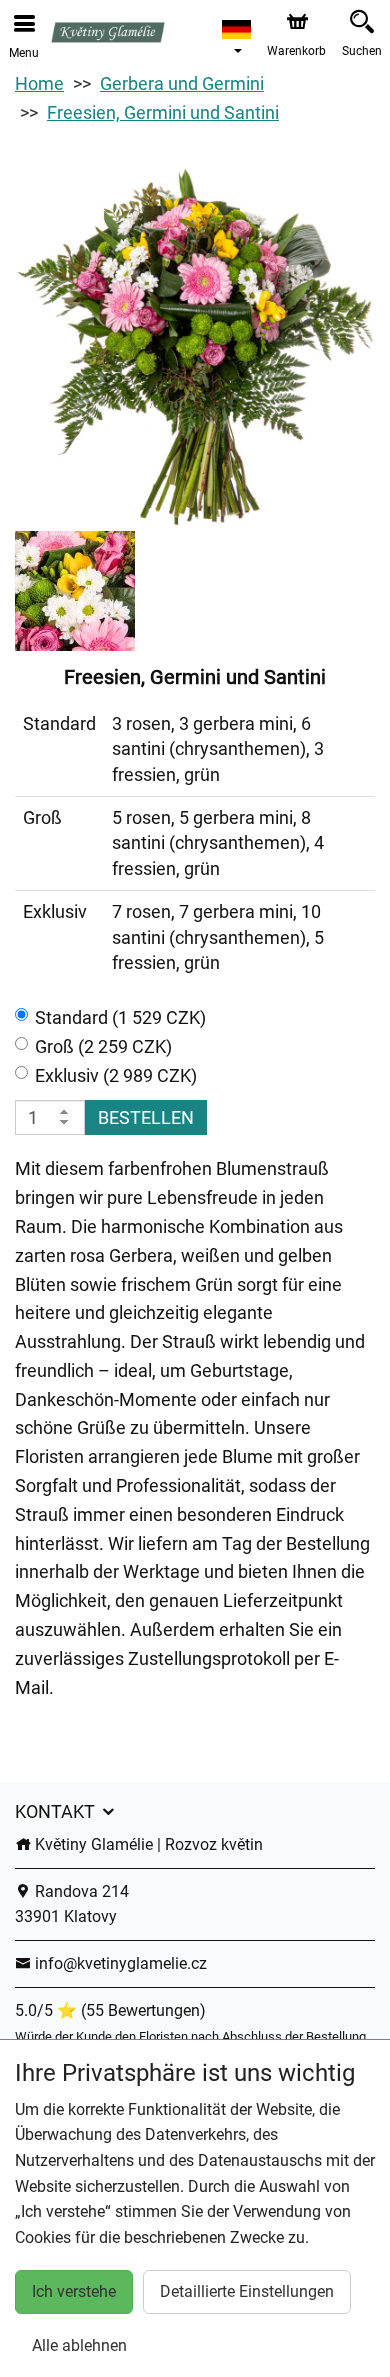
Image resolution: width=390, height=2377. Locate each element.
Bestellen (146, 1117)
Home (39, 83)
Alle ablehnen (79, 2345)
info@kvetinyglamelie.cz (119, 1963)
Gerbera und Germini (182, 83)
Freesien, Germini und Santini (163, 112)
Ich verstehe (74, 2291)
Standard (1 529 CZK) (120, 1017)
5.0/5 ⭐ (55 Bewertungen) (110, 2010)
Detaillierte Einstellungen (247, 2291)
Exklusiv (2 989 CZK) (116, 1075)
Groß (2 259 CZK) (103, 1046)
